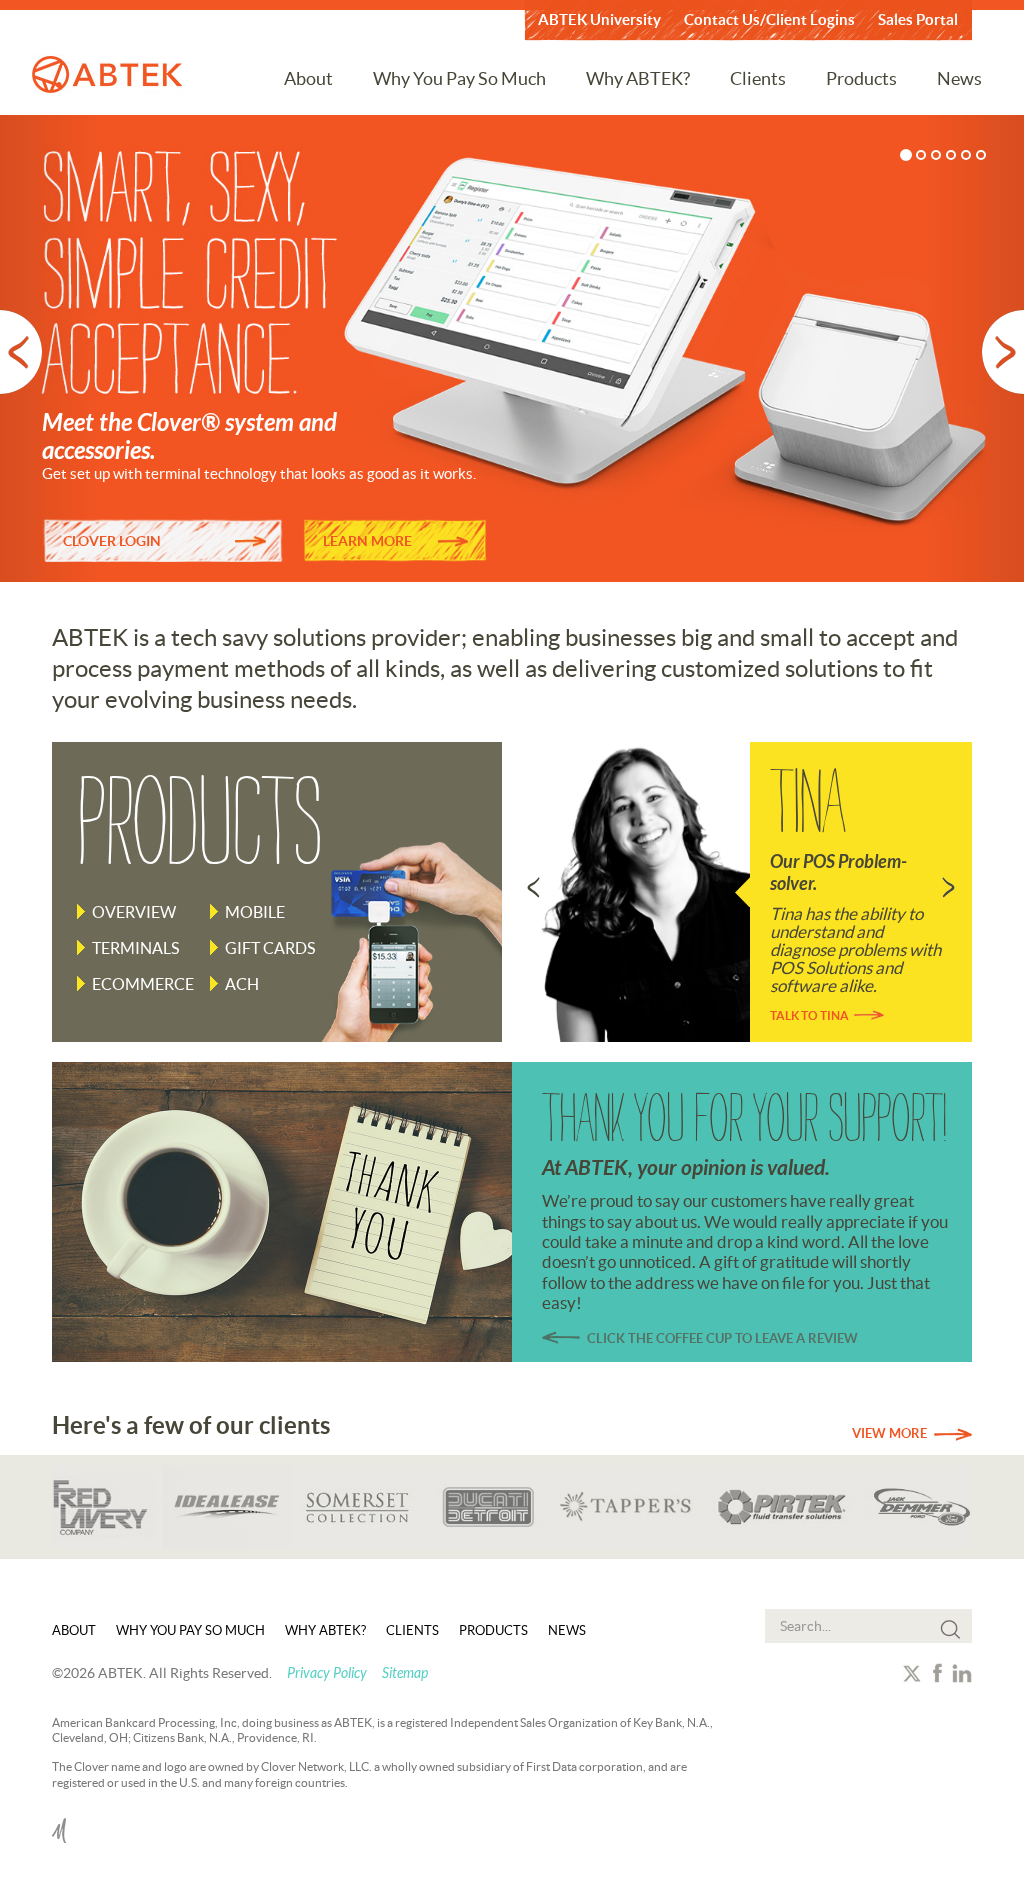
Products (861, 78)
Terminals (135, 948)
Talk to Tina (809, 1015)
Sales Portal (918, 19)
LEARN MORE (367, 541)
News (959, 78)
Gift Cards (270, 948)
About (308, 78)
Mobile (255, 912)
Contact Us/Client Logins (769, 19)
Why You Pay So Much (459, 78)
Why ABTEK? (638, 78)
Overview (134, 912)
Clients (758, 78)
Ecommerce (143, 984)
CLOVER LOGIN (112, 541)
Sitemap (405, 1673)
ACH (242, 984)
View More (889, 1433)
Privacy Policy (327, 1673)
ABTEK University (599, 19)
